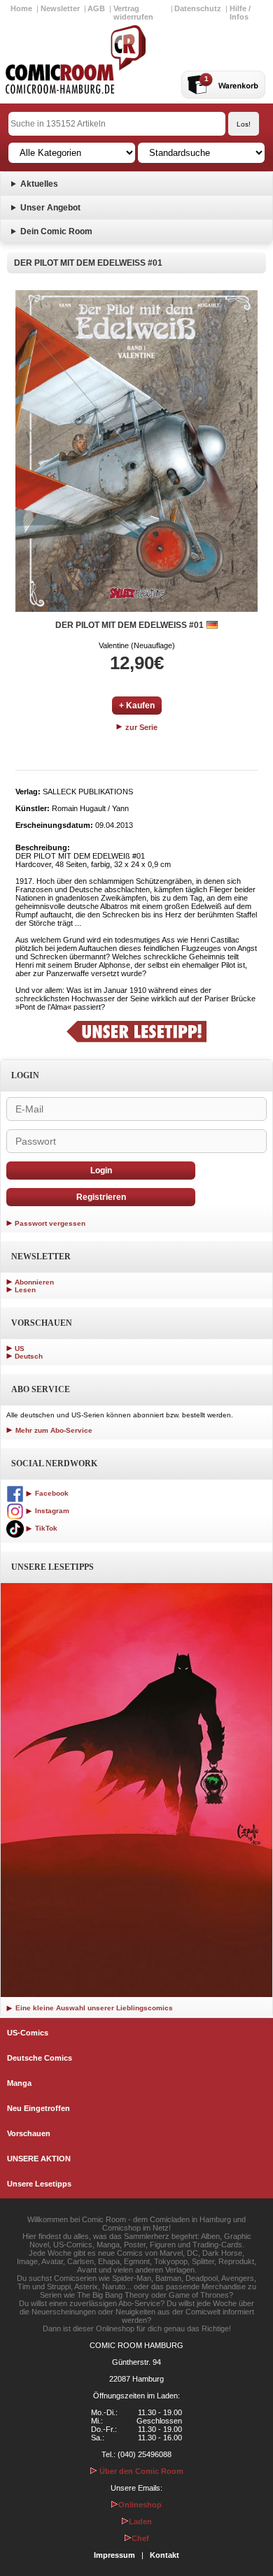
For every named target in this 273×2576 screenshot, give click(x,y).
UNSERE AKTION (39, 2159)
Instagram (51, 1511)
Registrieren (101, 1197)
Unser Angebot (50, 208)
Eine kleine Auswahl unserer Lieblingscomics (93, 2008)
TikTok (45, 1528)
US (20, 1348)
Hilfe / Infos (240, 13)
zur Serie (140, 727)
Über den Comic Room (140, 2471)
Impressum (114, 2555)
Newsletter (60, 8)
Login (101, 1171)
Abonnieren (34, 1282)
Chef (140, 2538)
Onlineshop (140, 2505)
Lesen (25, 1290)
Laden (140, 2521)
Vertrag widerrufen (133, 13)
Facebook (51, 1493)
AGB (96, 8)
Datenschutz (198, 8)
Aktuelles (39, 184)
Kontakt (164, 2555)
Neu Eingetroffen (38, 2108)
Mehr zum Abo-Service (53, 1430)
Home (21, 8)
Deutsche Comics (40, 2058)
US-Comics (28, 2033)
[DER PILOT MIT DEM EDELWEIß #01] (136, 451)
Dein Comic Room (56, 231)
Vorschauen (29, 2133)
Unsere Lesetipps (39, 2184)
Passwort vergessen (50, 1223)
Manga (19, 2083)
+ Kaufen (137, 706)
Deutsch (29, 1356)
